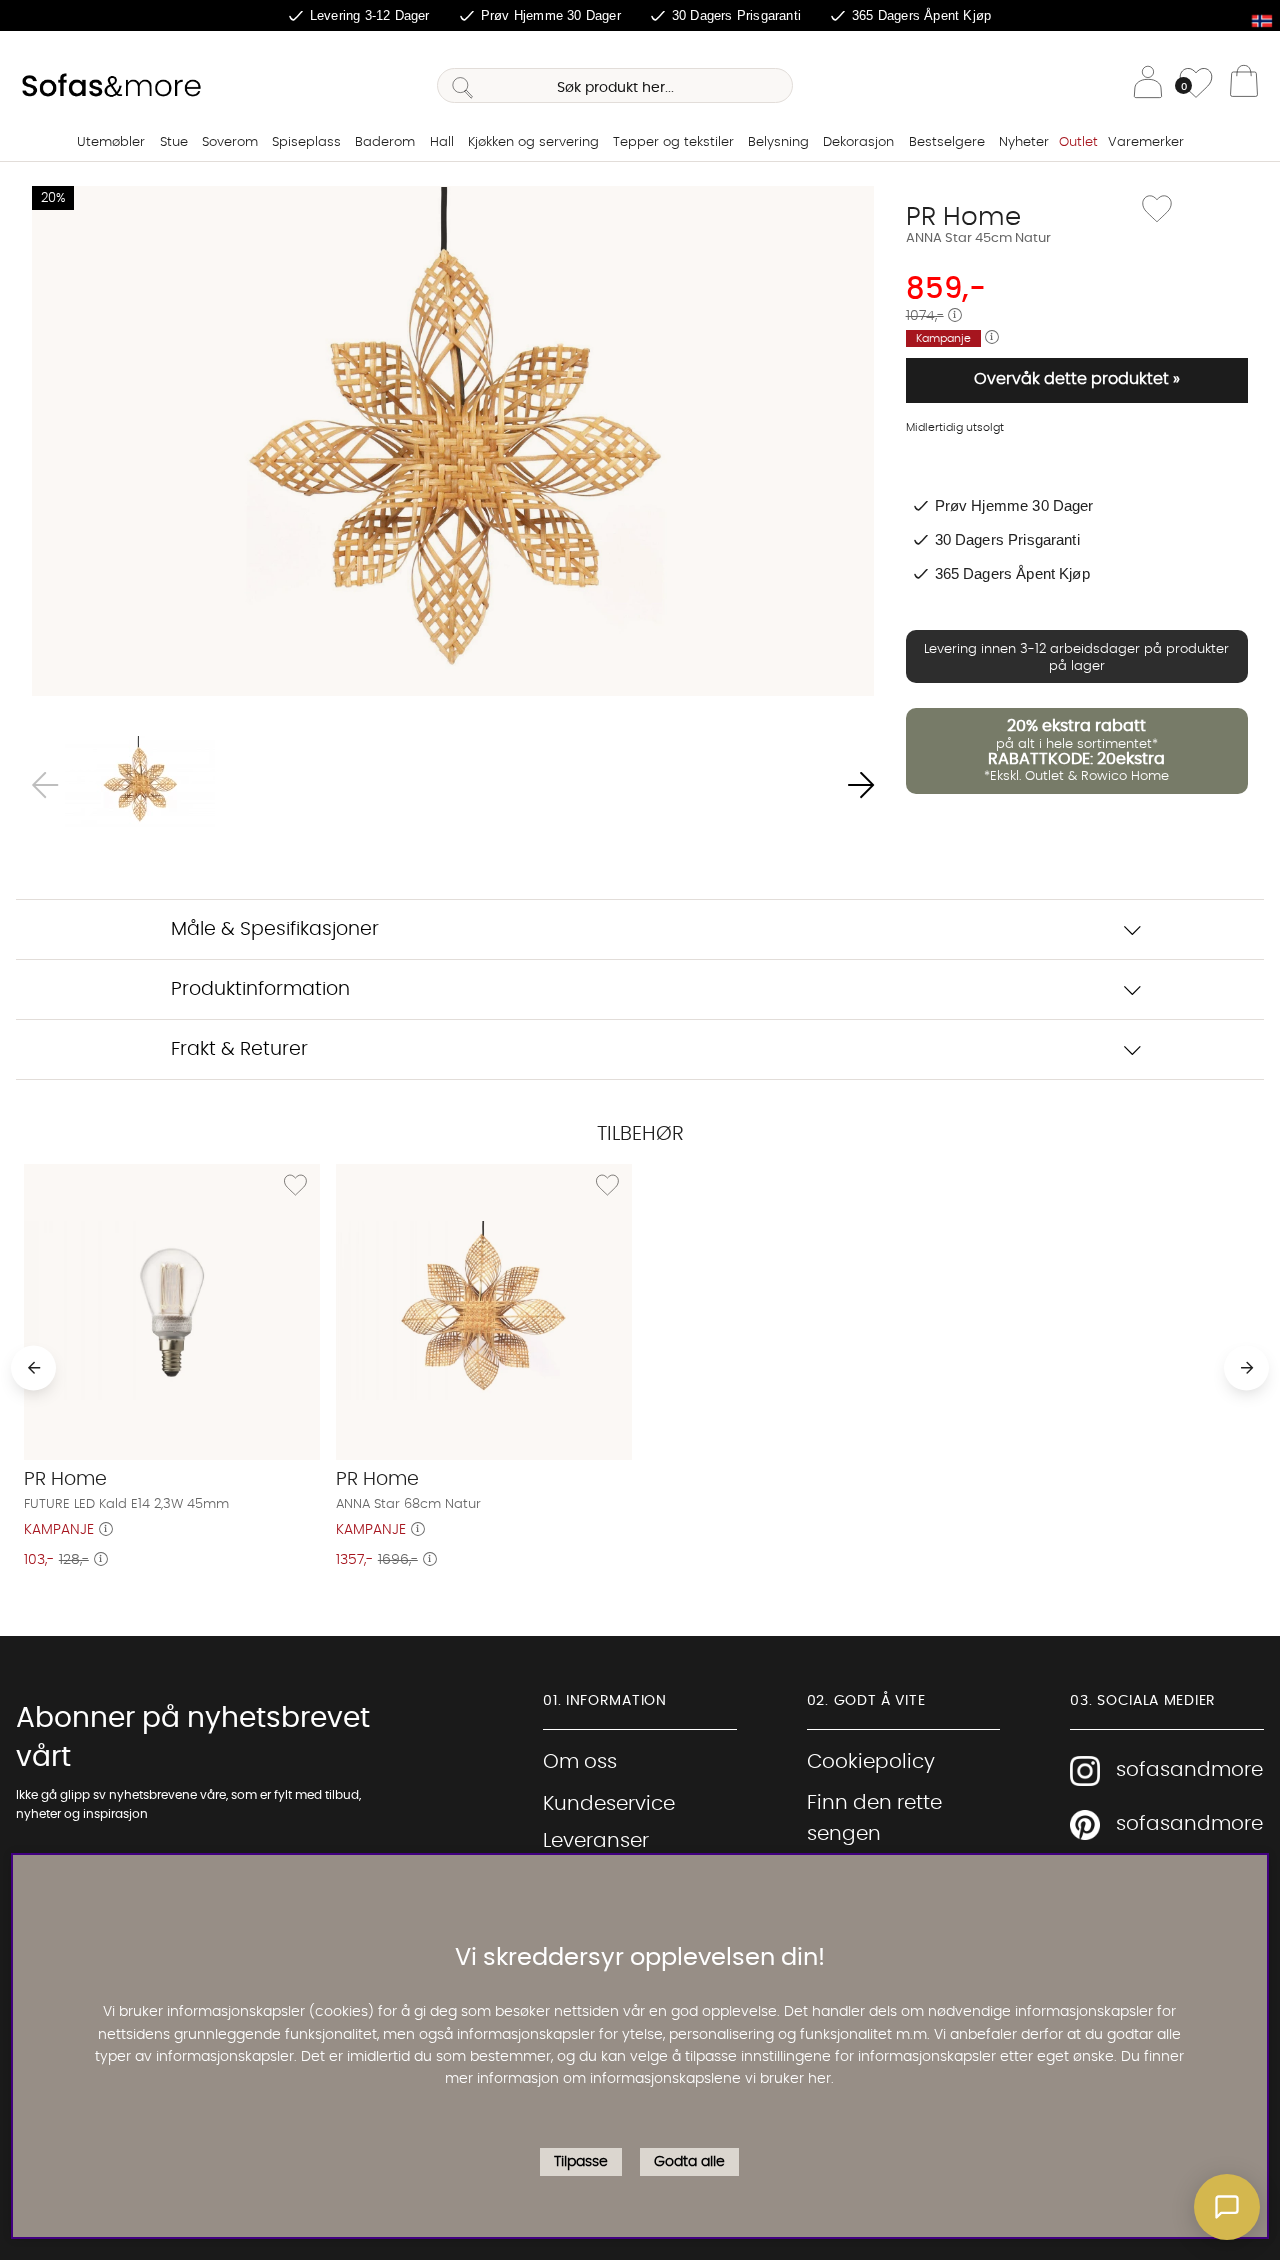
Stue (174, 142)
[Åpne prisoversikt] (955, 316)
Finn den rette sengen (874, 1818)
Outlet (1078, 142)
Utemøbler (111, 142)
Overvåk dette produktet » (1077, 379)
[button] (1227, 2207)
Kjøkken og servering (533, 142)
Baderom (385, 142)
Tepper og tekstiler (673, 142)
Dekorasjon (858, 142)
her (819, 2080)
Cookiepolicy (871, 1762)
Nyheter (1024, 142)
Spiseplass (306, 142)
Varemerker (1146, 142)
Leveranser (596, 1841)
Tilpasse (581, 2162)
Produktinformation (260, 989)
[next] (1246, 1367)
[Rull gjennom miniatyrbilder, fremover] (861, 785)
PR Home (963, 217)
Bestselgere (947, 142)
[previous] (33, 1367)
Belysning (778, 142)
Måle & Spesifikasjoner (275, 929)
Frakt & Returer (239, 1049)
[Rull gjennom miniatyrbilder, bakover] (45, 785)
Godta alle (689, 2162)
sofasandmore (1189, 1770)
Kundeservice (609, 1804)
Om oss (580, 1762)
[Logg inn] (1148, 85)
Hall (442, 142)
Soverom (230, 142)
